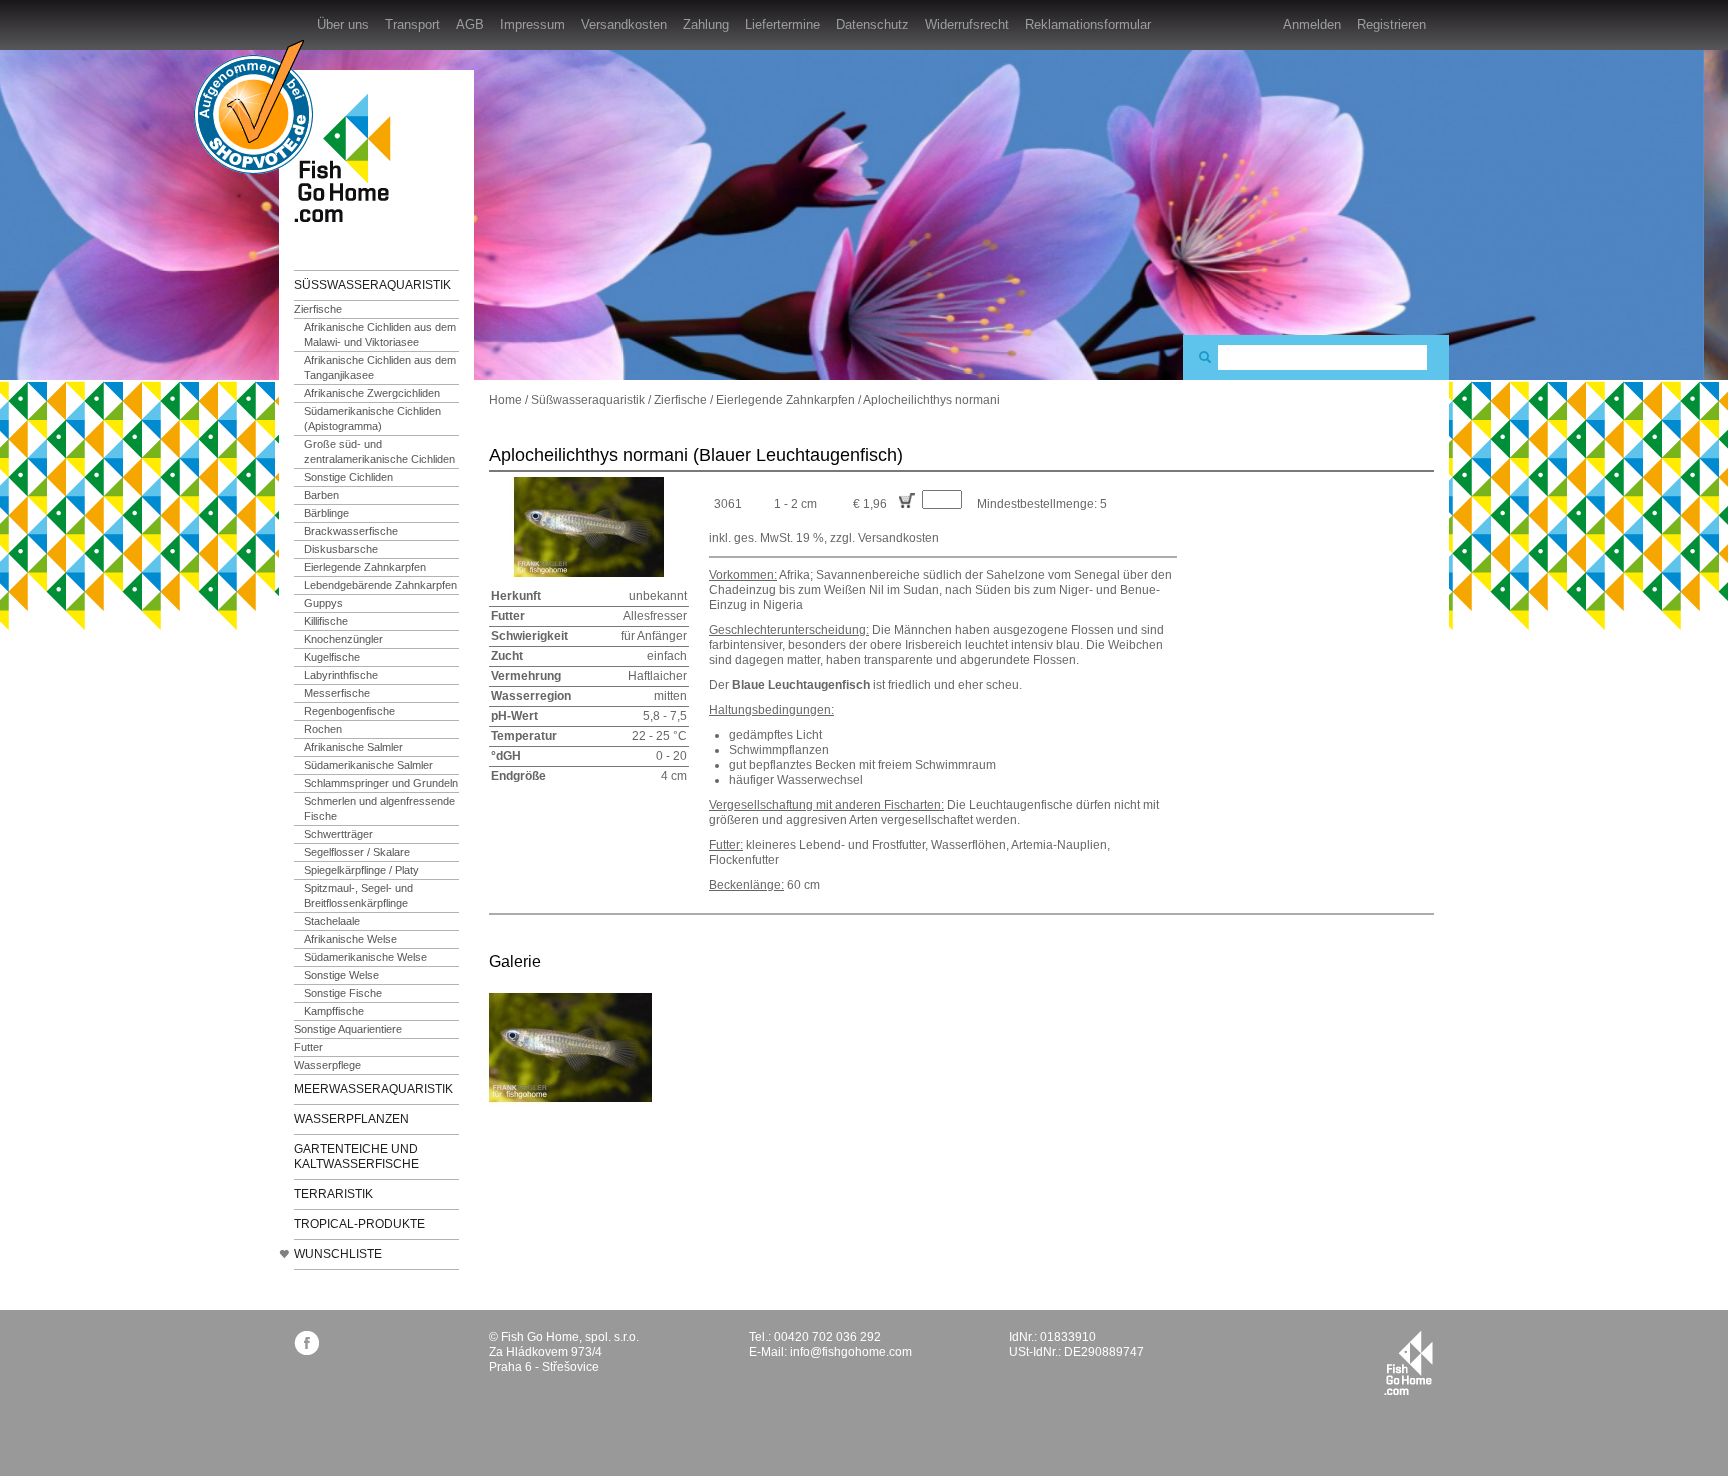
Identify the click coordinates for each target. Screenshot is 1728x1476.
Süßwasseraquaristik (372, 285)
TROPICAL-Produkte (359, 1224)
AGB (470, 24)
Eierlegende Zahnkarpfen (365, 567)
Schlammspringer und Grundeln (381, 783)
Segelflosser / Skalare (357, 852)
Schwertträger (338, 834)
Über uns (343, 24)
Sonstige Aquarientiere (348, 1029)
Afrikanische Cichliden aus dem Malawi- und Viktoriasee (380, 334)
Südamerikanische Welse (365, 957)
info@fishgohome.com (851, 1352)
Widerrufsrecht (967, 24)
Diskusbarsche (341, 549)
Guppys (323, 603)
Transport (412, 24)
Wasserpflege (327, 1065)
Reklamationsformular (1088, 24)
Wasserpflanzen (351, 1119)
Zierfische (318, 309)
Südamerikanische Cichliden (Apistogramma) (372, 418)
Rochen (323, 729)
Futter (308, 1047)
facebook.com (306, 1342)
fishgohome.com (1408, 1363)
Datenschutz (872, 24)
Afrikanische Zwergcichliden (372, 393)
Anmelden (1312, 24)
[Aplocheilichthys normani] (570, 1047)
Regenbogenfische (349, 711)
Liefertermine (782, 24)
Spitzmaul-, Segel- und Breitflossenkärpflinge (358, 895)
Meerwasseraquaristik (373, 1089)
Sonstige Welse (341, 975)
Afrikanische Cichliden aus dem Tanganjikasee (380, 367)
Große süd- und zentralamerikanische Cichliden (379, 451)
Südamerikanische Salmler (368, 765)
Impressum (532, 24)
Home (505, 400)
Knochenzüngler (343, 639)
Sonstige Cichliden (348, 477)
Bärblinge (326, 513)
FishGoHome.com (349, 157)
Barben (321, 495)
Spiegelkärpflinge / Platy (361, 870)
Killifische (326, 621)
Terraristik (333, 1194)
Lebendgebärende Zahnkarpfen (380, 585)
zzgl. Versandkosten (884, 538)
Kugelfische (332, 657)
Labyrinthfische (341, 675)
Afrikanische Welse (350, 939)
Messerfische (337, 693)
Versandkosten (624, 24)
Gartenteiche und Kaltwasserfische (356, 1156)
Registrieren (1391, 24)
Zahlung (706, 24)
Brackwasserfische (351, 531)
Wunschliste (338, 1254)
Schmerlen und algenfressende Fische (379, 808)
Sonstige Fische (343, 993)
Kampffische (334, 1011)
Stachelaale (332, 921)
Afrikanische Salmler (353, 747)
